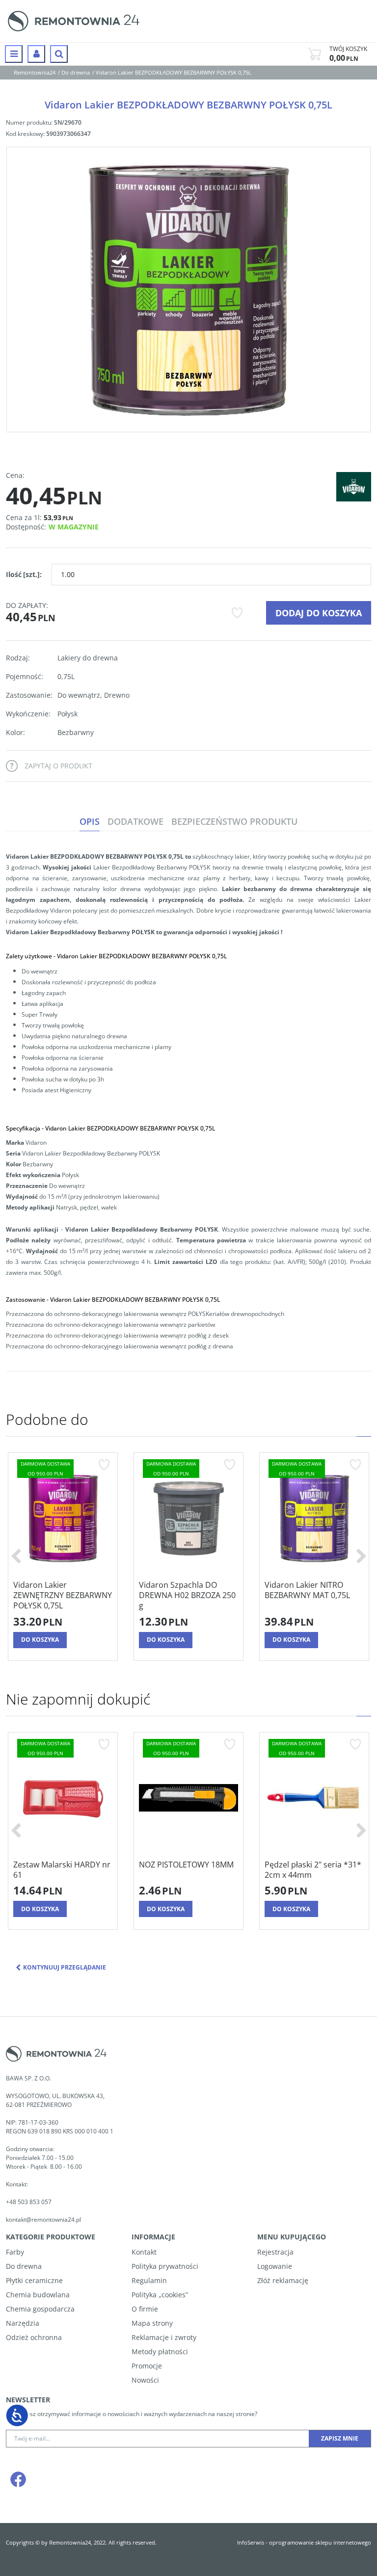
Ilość (24, 574)
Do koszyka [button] (40, 1640)
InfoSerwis (251, 2542)
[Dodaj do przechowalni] (237, 613)
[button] (90, 822)
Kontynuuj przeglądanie (65, 1967)
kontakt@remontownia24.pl (43, 2220)
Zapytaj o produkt (58, 766)
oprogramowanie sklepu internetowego (320, 2542)
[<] (16, 1557)
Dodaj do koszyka (319, 613)
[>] (361, 1557)
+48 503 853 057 (29, 2202)
